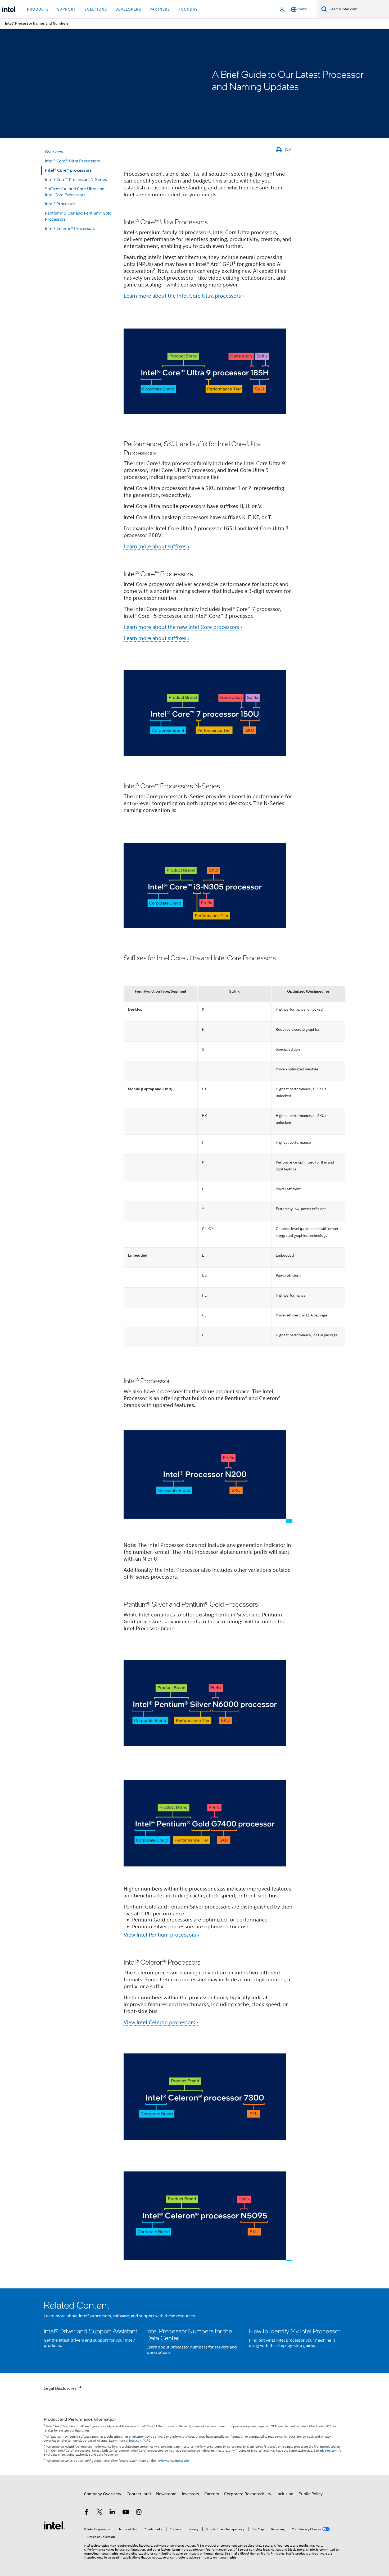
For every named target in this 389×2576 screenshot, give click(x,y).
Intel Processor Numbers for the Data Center (189, 2334)
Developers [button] (128, 9)
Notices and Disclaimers (287, 2549)
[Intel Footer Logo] (54, 2525)
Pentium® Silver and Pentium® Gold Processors (78, 216)
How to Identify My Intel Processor (295, 2331)
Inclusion (285, 2494)
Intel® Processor (60, 204)
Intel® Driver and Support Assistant (91, 2331)
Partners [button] (160, 9)
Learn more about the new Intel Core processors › (183, 627)
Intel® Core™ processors (68, 170)
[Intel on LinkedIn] (112, 2513)
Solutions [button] (96, 9)
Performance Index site (173, 2461)
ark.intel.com (329, 2450)
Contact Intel (139, 2494)
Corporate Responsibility (248, 2494)
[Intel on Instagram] (139, 2513)
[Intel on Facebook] (86, 2513)
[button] (195, 2331)
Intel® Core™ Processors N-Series (76, 180)
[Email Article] (288, 150)
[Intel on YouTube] (126, 2513)
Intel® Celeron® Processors (70, 229)
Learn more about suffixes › (156, 546)
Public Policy (311, 2494)
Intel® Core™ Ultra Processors (72, 161)
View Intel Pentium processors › (161, 1935)
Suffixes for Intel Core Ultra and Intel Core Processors (75, 192)
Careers (212, 2494)
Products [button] (38, 9)
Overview (54, 152)
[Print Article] (279, 150)
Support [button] (67, 9)
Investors (190, 2494)
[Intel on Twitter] (99, 2513)
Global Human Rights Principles (262, 2553)
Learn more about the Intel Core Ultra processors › (184, 296)
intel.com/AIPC (140, 2440)
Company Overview (103, 2494)
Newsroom (166, 2494)
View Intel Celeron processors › (161, 2022)
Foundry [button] (188, 9)
